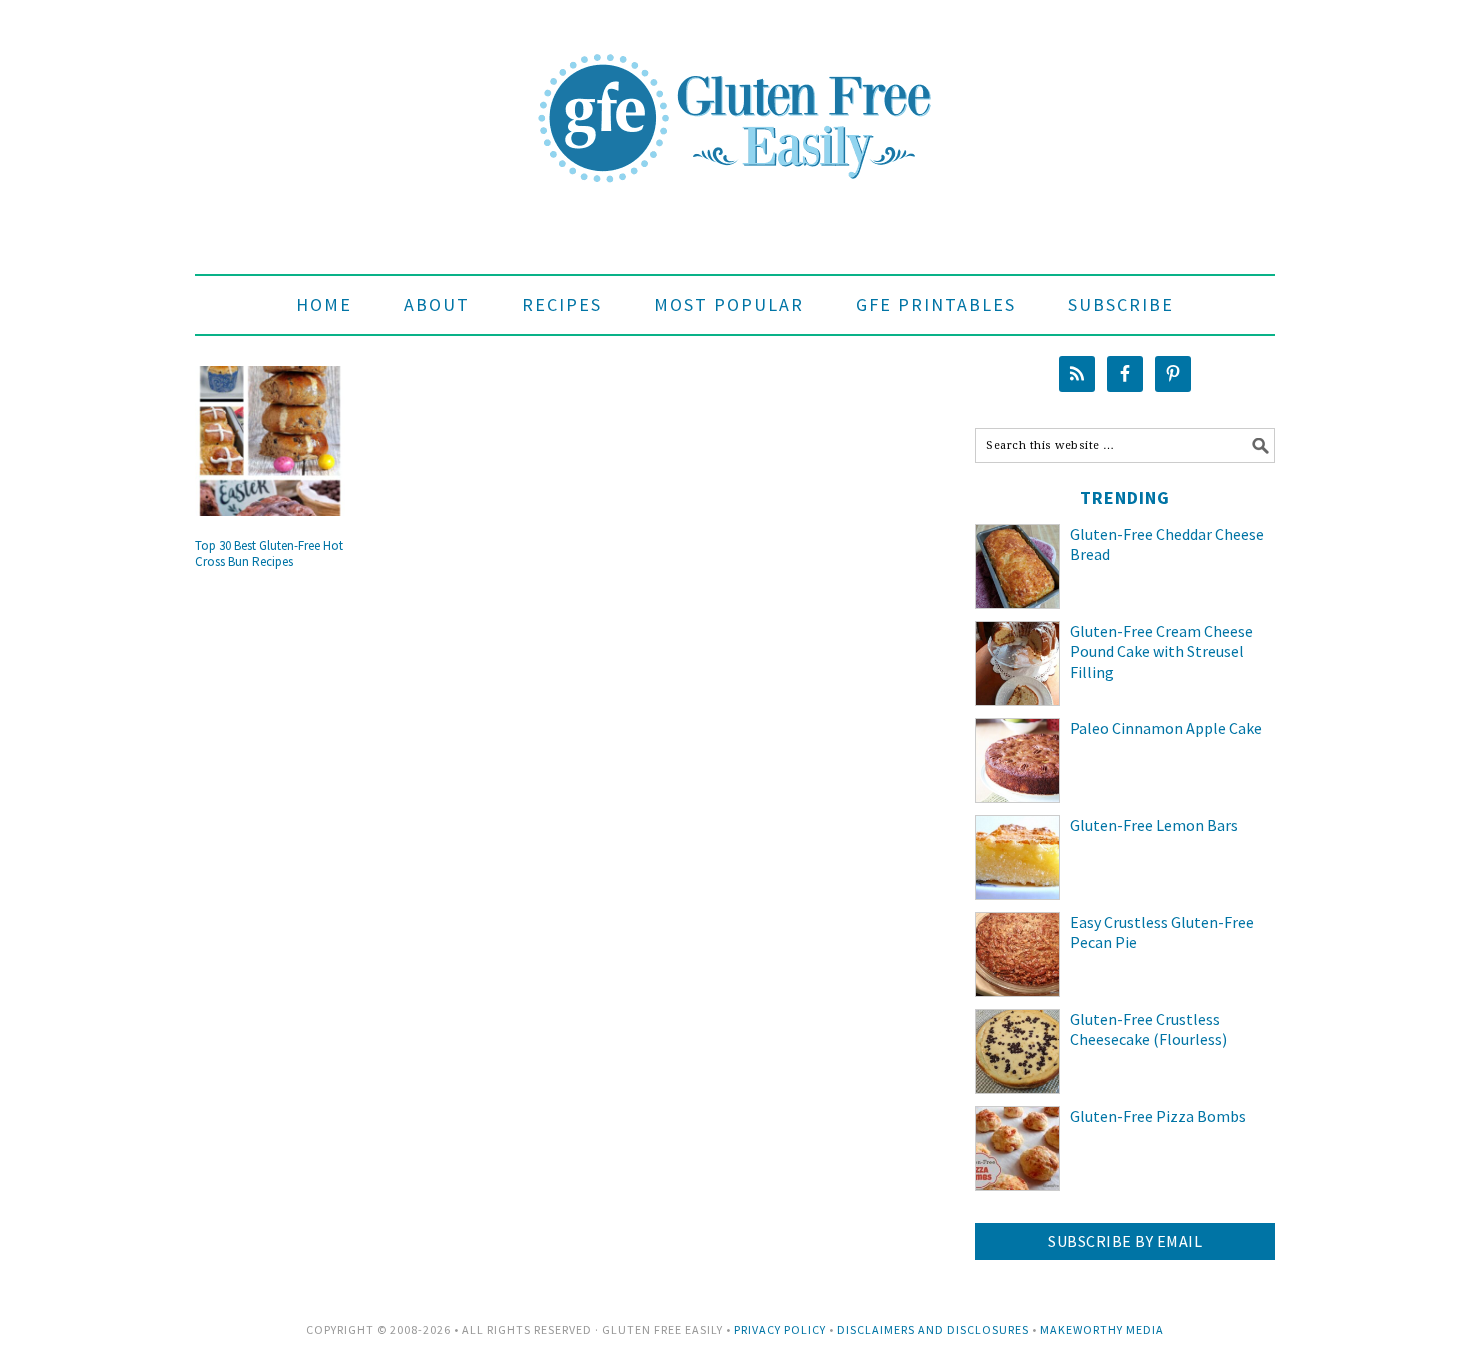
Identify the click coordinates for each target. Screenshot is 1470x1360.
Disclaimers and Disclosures (933, 1329)
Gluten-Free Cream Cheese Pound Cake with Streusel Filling (1161, 652)
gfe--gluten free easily (735, 102)
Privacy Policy (780, 1329)
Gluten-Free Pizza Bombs (1158, 1116)
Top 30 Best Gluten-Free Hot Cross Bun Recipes (269, 553)
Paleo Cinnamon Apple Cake (1166, 728)
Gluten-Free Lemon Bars (1154, 825)
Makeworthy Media (1102, 1329)
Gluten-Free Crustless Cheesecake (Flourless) (1148, 1029)
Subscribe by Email (1125, 1241)
